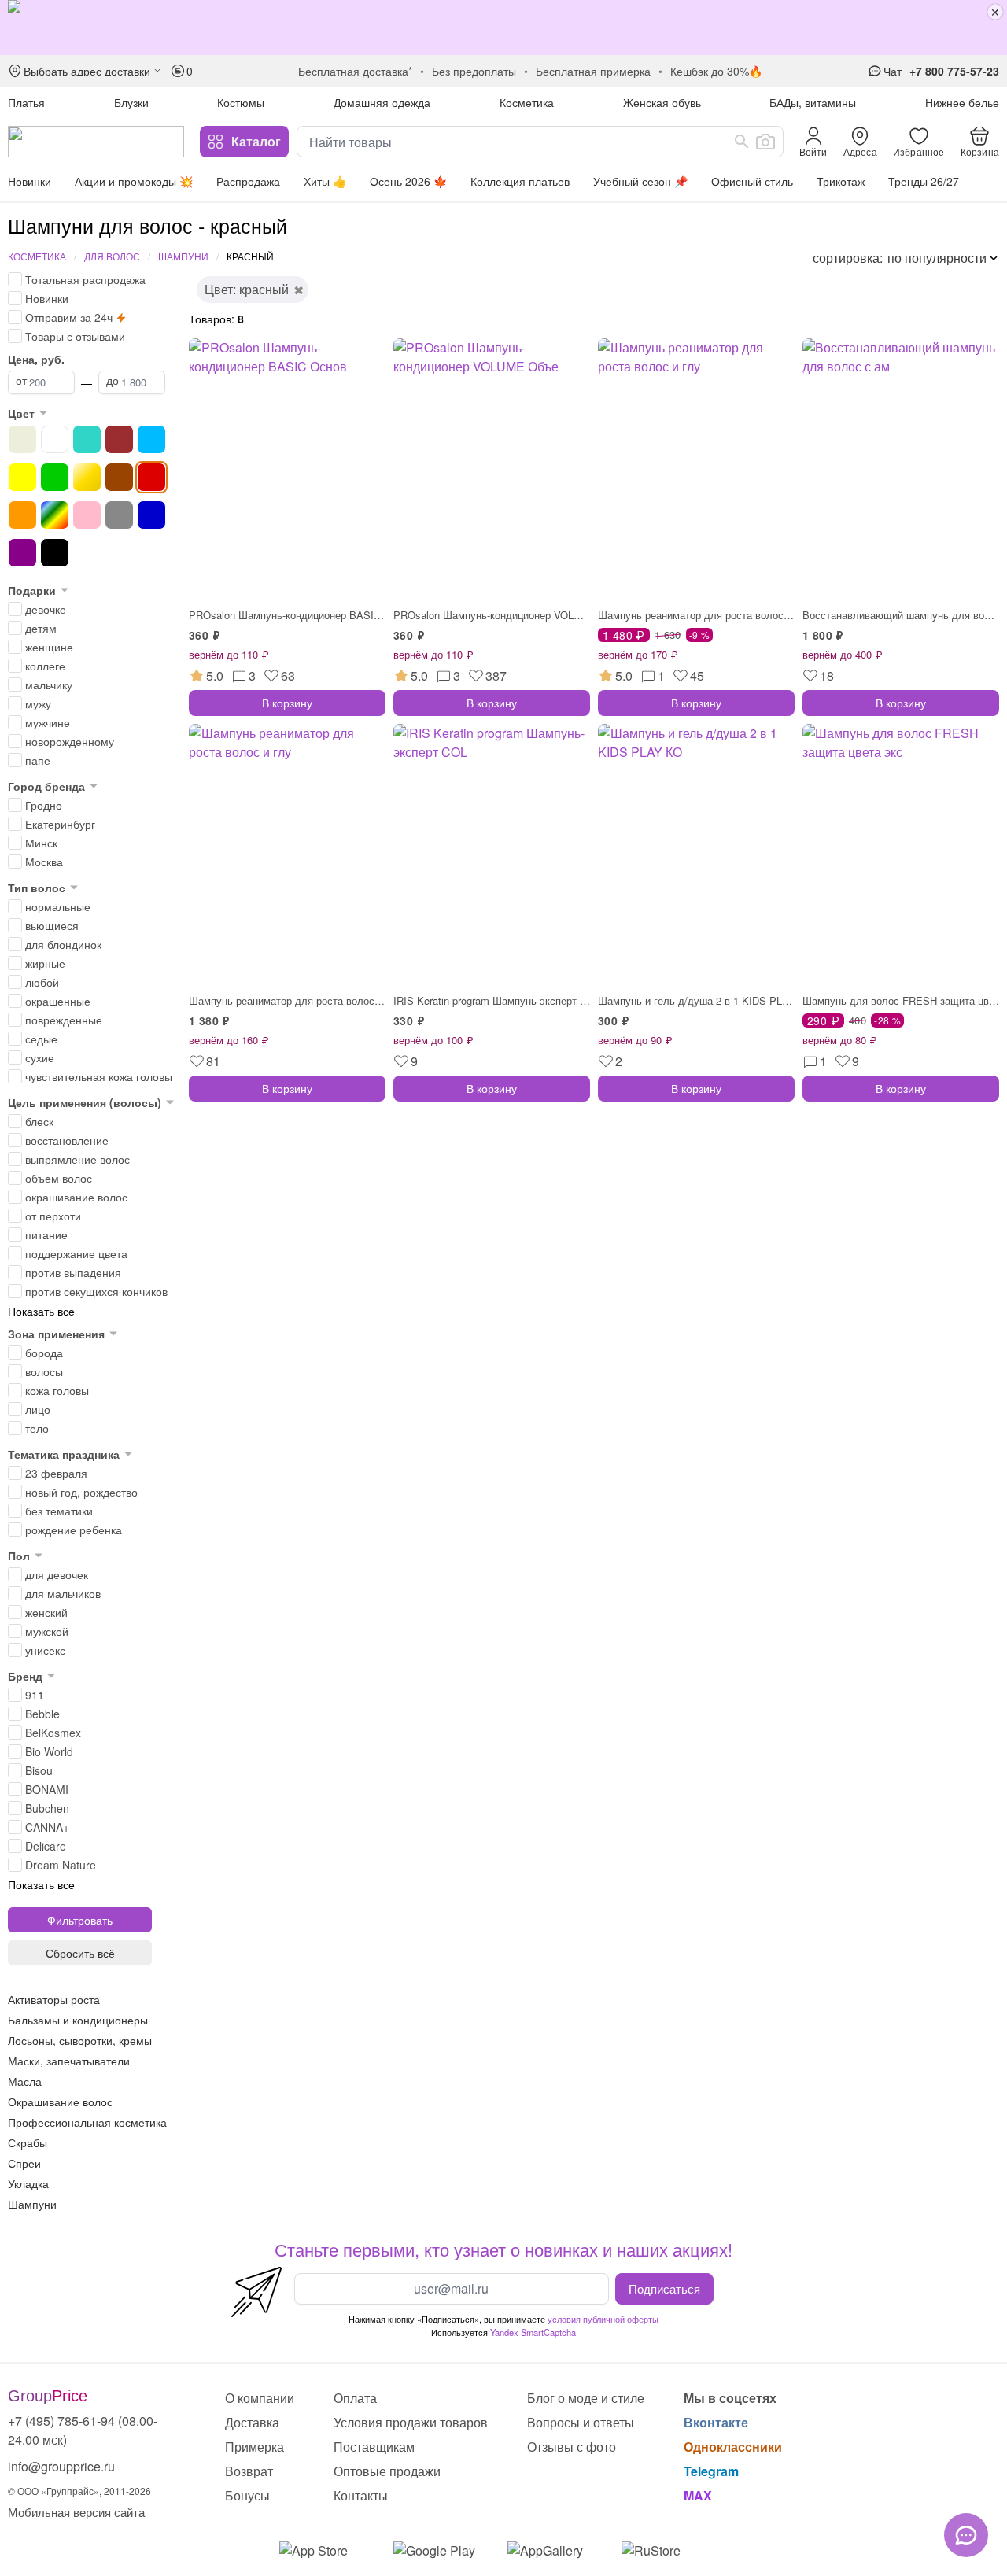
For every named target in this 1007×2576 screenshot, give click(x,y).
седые (41, 1039)
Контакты (361, 2495)
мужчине (48, 722)
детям (41, 628)
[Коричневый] (119, 477)
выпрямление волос (77, 1159)
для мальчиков (63, 1593)
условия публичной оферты (603, 2319)
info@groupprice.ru (61, 2466)
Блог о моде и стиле (586, 2398)
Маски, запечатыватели (69, 2061)
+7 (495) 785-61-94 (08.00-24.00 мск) (83, 2430)
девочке (46, 609)
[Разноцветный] (55, 515)
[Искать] (742, 142)
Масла (25, 2081)
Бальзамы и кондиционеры (78, 2020)
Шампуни (183, 256)
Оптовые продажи (387, 2471)
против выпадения (73, 1272)
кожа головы (57, 1390)
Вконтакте (716, 2422)
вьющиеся (52, 925)
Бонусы (247, 2495)
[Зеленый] (55, 477)
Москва (44, 862)
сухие (40, 1057)
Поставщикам (374, 2447)
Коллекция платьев (520, 181)
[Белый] (55, 439)
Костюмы (241, 102)
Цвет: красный (247, 289)
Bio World (49, 1751)
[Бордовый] (119, 439)
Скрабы (28, 2142)
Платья (26, 102)
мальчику (49, 685)
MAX (698, 2495)
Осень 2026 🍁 (408, 181)
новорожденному (70, 741)
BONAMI (47, 1789)
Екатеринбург (60, 824)
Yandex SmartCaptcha (533, 2332)
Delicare (46, 1846)
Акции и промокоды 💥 (134, 181)
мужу (38, 703)
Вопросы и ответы (581, 2422)
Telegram (711, 2471)
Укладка (28, 2183)
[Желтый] (22, 477)
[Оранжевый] (22, 515)
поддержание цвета (76, 1253)
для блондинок (63, 944)
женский (46, 1612)
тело (37, 1428)
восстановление (67, 1140)
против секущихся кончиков (96, 1291)
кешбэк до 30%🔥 (716, 71)
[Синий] (151, 515)
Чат (893, 71)
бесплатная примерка (593, 71)
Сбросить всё (80, 1953)
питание (46, 1234)
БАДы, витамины (813, 102)
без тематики (59, 1511)
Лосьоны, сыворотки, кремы (80, 2040)
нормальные (58, 906)
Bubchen (47, 1808)
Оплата (355, 2398)
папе (38, 760)
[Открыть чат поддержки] (966, 2535)
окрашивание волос (76, 1197)
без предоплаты (474, 71)
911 (35, 1695)
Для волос (112, 256)
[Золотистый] (87, 477)
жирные (45, 963)
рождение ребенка (74, 1530)
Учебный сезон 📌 (640, 181)
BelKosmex (53, 1733)
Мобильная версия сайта (76, 2512)
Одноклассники (733, 2447)
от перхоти (53, 1216)
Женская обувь (662, 102)
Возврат (249, 2471)
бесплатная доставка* (355, 71)
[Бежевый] (22, 439)
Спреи (24, 2163)
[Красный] (151, 477)
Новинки (30, 181)
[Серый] (119, 515)
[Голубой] (151, 439)
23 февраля (56, 1473)
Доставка (252, 2422)
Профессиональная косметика (87, 2122)
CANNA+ (47, 1827)
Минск (41, 843)
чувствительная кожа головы (99, 1076)
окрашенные (58, 1001)
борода (44, 1353)
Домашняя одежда (382, 102)
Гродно (44, 805)
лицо (38, 1409)
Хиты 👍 (325, 181)
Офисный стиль (752, 181)
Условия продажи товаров (411, 2422)
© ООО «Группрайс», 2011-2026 (79, 2491)
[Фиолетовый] (22, 553)
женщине (49, 647)
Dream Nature (61, 1865)
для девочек (57, 1574)
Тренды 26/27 (924, 181)
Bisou (39, 1770)
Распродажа (248, 181)
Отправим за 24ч (69, 317)
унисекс (45, 1650)
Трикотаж (841, 181)
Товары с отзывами (75, 336)
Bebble (42, 1714)
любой (42, 982)
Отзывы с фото (572, 2447)
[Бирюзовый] (87, 439)
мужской (47, 1631)
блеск (39, 1121)
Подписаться (664, 2288)
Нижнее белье (962, 102)
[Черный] (55, 553)
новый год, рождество (81, 1492)
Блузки (131, 102)
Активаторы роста (54, 1999)
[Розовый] (87, 515)
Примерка (255, 2447)
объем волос (59, 1178)
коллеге (45, 666)
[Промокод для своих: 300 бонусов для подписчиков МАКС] (503, 28)
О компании (260, 2398)
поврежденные (64, 1020)
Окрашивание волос (60, 2102)
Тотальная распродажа (85, 279)
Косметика (527, 102)
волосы (44, 1371)
